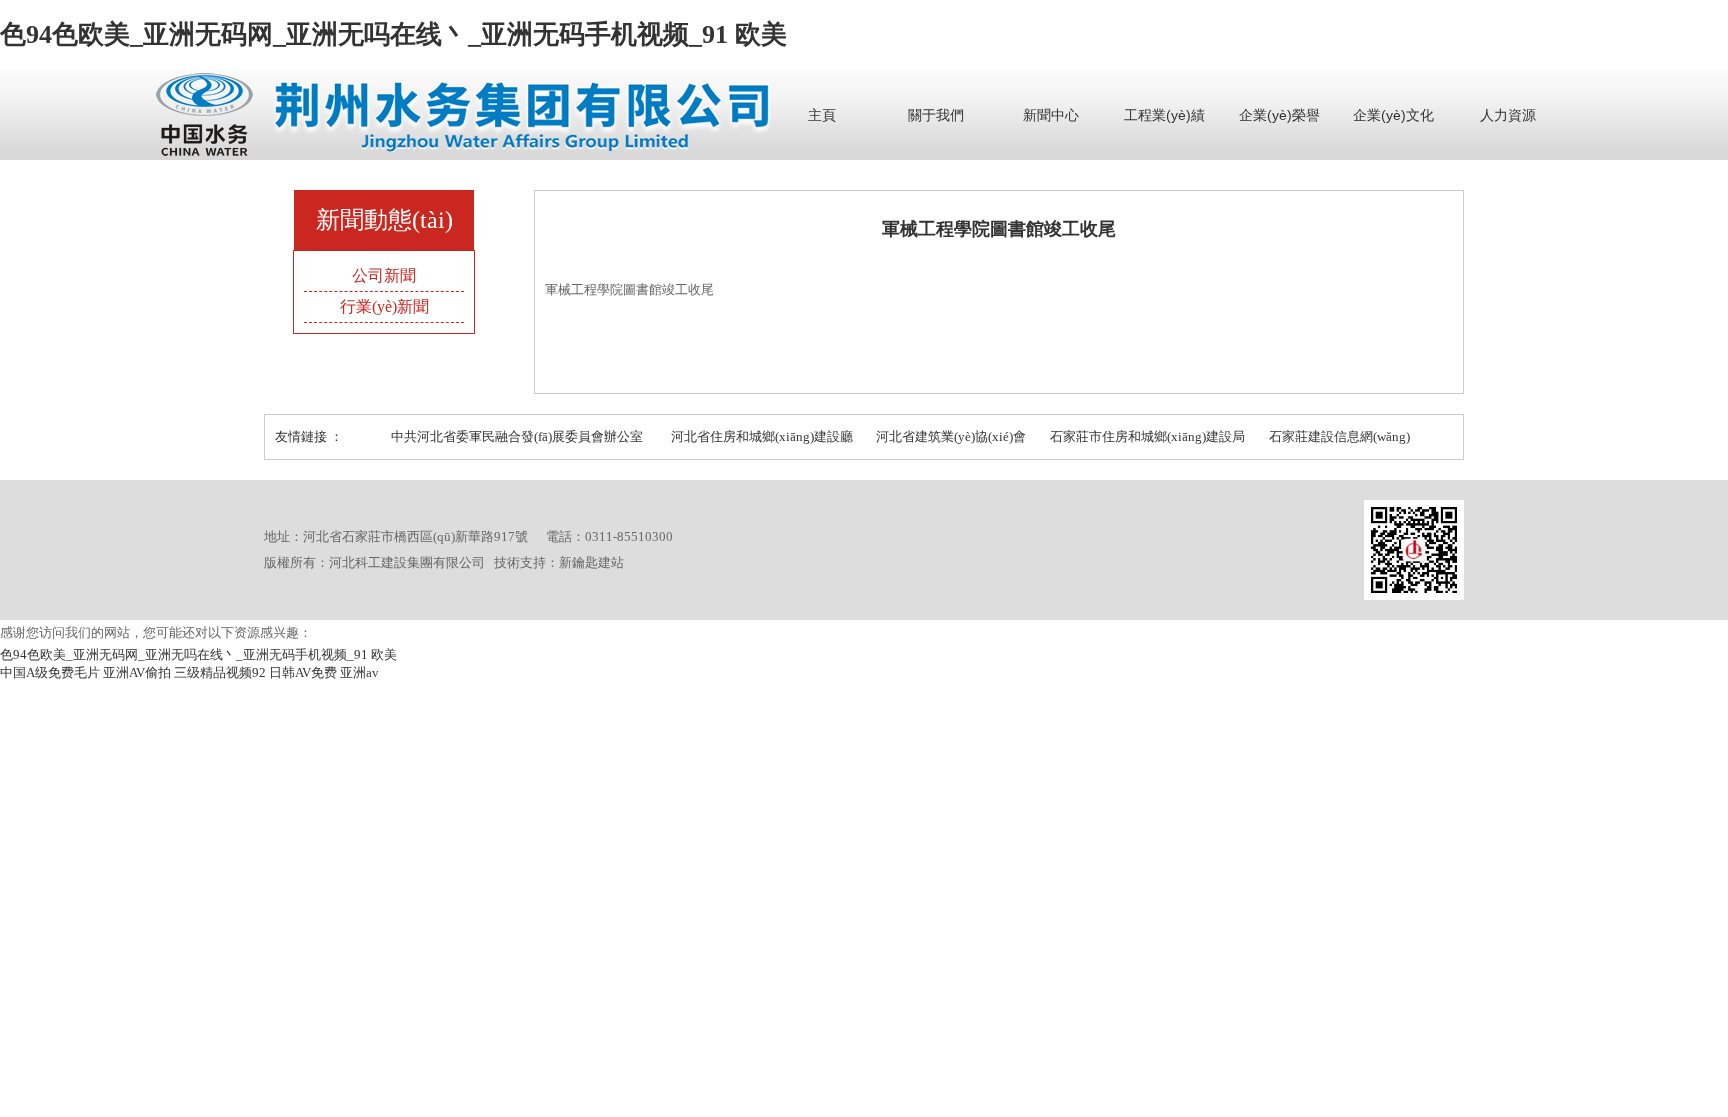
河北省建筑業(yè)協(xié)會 (951, 436)
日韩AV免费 (303, 672)
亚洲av (359, 672)
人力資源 (1508, 115)
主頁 (822, 115)
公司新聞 (384, 275)
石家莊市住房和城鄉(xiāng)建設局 (1147, 436)
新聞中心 (1051, 115)
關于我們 (936, 115)
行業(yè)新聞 (384, 306)
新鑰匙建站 (591, 562)
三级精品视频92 (220, 672)
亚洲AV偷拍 (137, 672)
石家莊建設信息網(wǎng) (1339, 436)
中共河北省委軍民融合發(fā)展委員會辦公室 (517, 436)
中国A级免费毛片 (50, 672)
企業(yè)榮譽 (1279, 115)
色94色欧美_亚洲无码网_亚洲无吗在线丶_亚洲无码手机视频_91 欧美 (393, 34)
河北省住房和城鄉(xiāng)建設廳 (762, 436)
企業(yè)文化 (1393, 115)
